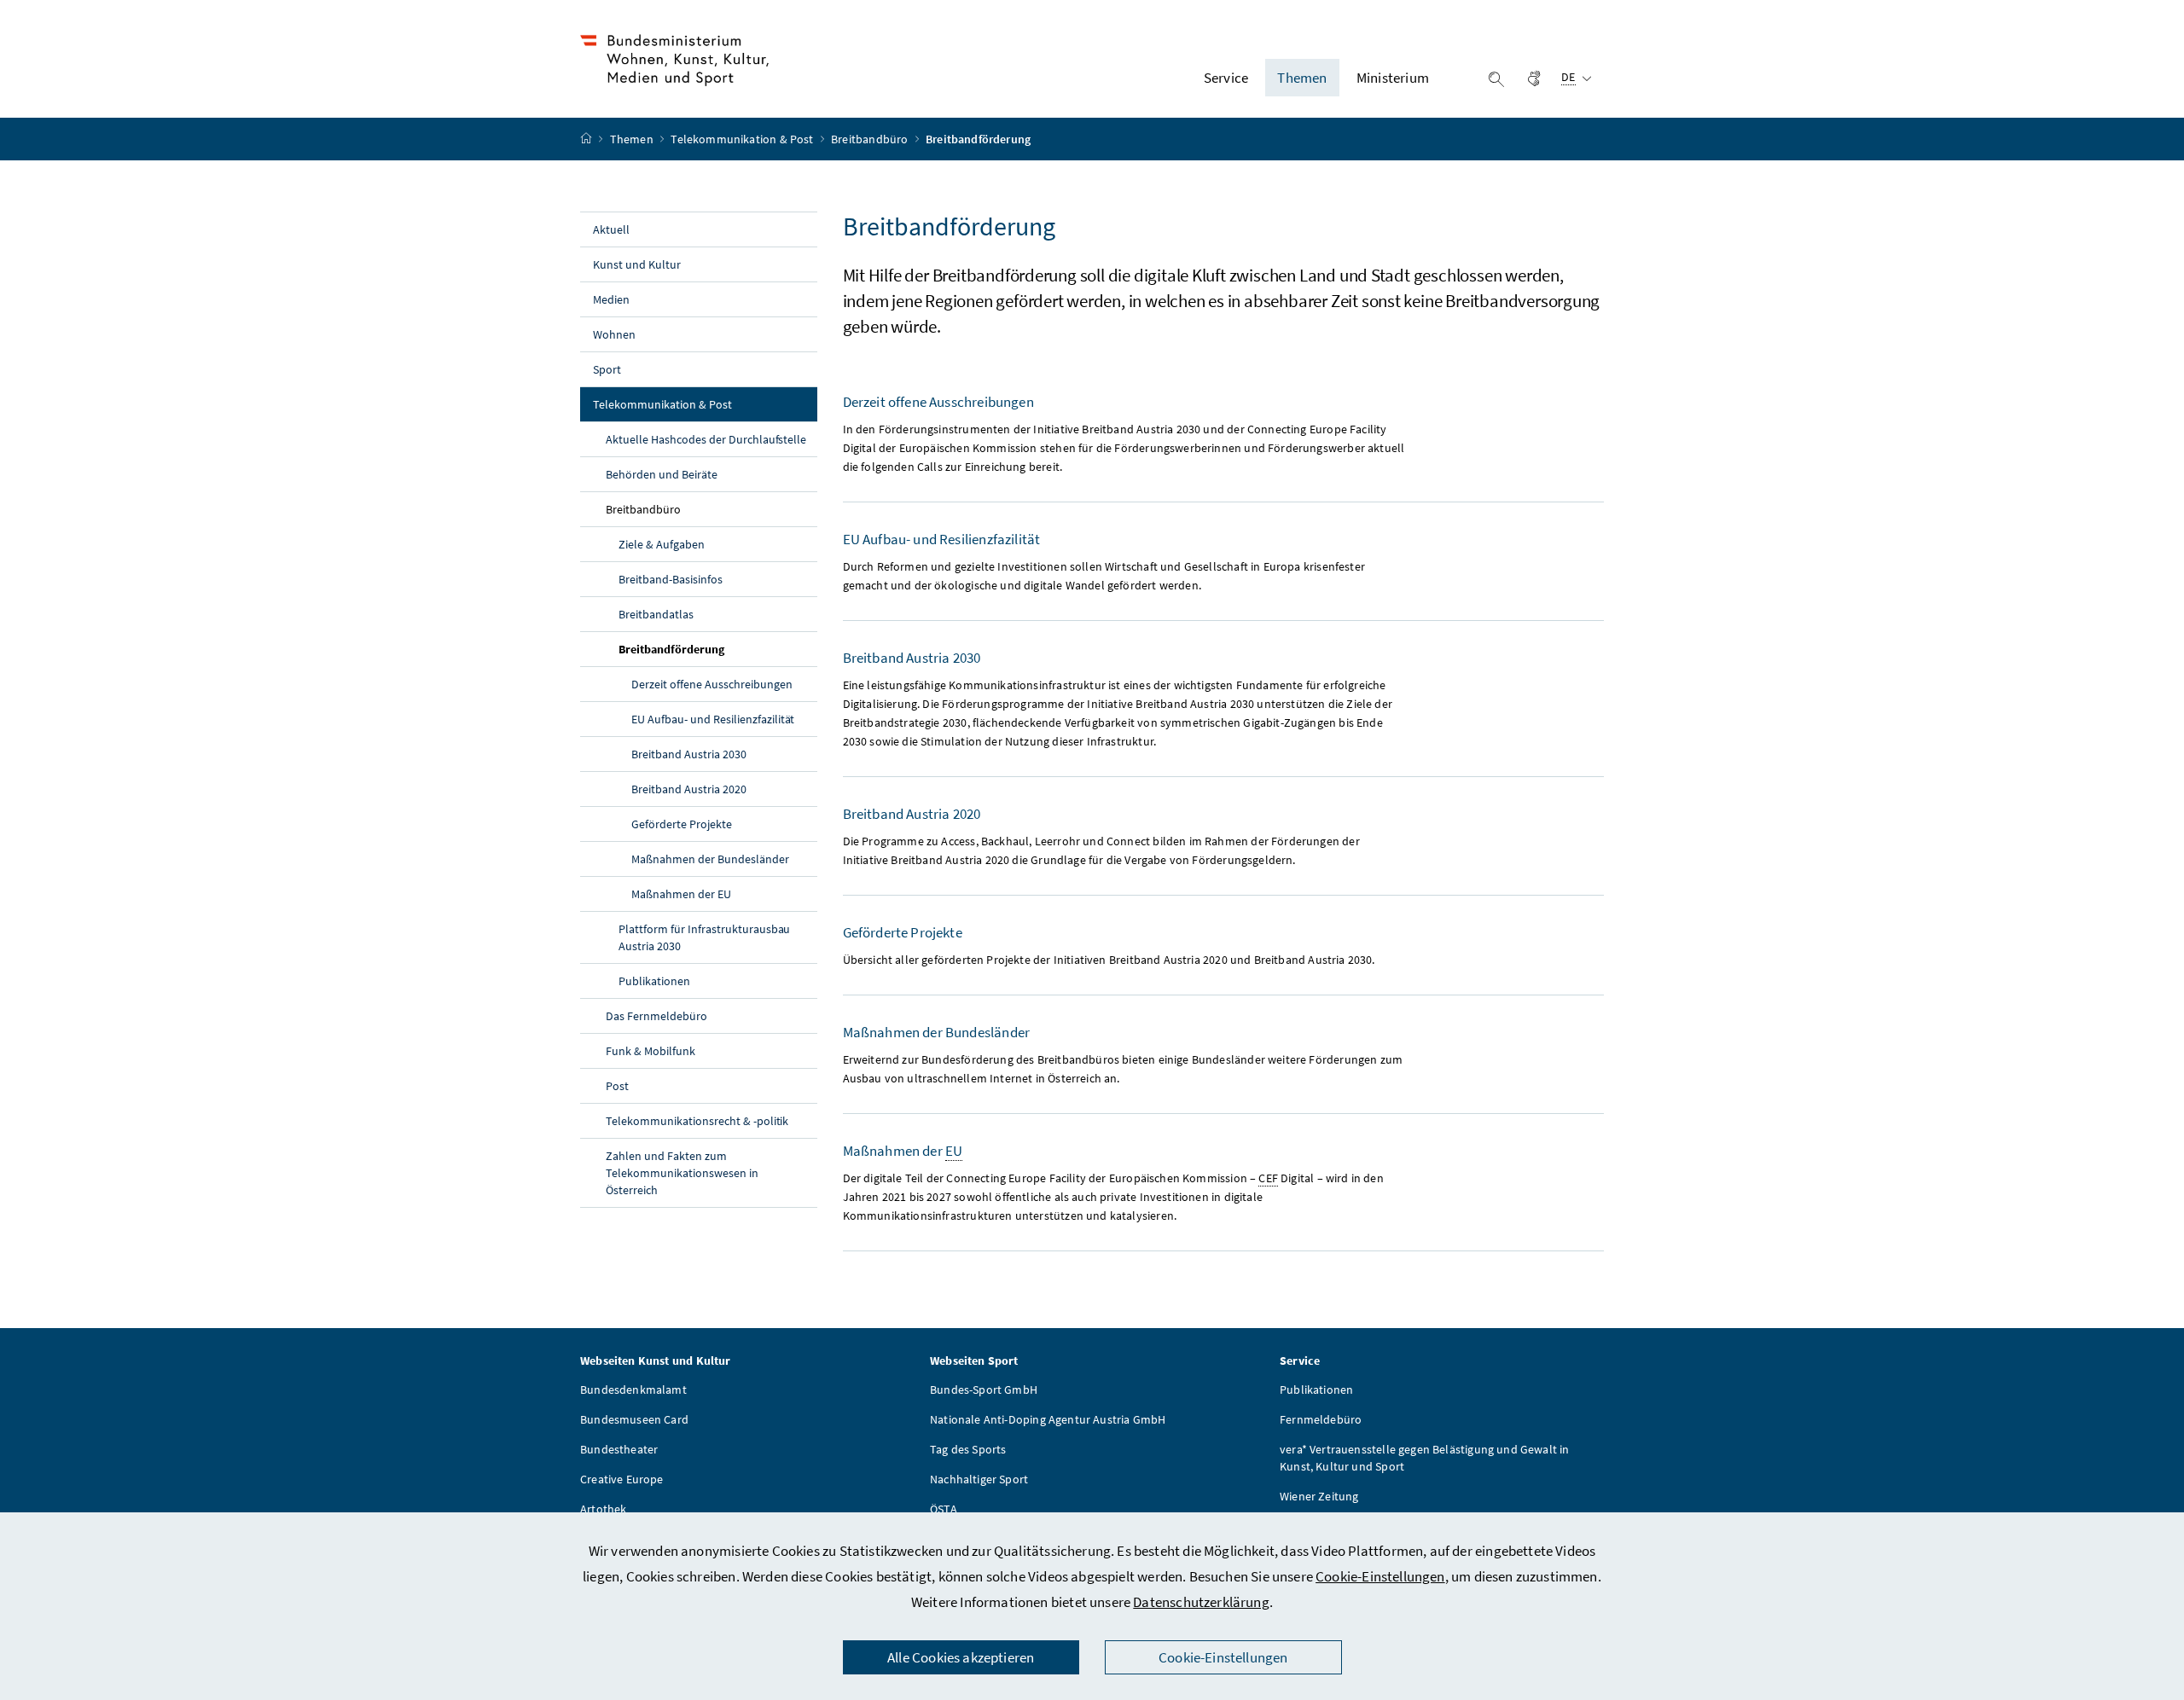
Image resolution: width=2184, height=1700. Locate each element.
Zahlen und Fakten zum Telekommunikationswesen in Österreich (682, 1173)
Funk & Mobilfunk (651, 1051)
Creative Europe (622, 1479)
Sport (607, 369)
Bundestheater (619, 1449)
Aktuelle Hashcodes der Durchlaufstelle (706, 439)
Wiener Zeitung (1319, 1496)
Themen (633, 139)
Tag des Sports (968, 1449)
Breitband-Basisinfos (671, 579)
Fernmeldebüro (1321, 1419)
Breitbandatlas (656, 614)
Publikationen (654, 981)
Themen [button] (1302, 78)
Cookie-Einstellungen (1380, 1576)
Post (617, 1086)
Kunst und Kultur (637, 264)
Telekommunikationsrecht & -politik (697, 1121)
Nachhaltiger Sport (979, 1479)
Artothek (603, 1509)
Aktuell (611, 229)
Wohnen (614, 334)
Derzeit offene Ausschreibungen (712, 684)
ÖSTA (944, 1509)
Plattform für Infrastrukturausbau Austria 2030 (704, 937)
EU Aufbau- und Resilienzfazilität (713, 719)
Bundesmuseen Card (634, 1419)
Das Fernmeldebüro (656, 1016)
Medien (611, 299)
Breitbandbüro (871, 139)
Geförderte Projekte (682, 824)
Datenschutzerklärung (1201, 1602)
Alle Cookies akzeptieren (961, 1657)
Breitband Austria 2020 (689, 789)
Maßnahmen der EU (681, 894)
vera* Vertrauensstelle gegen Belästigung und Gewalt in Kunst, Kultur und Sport (1425, 1458)
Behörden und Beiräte (662, 474)
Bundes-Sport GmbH (984, 1390)
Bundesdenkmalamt (633, 1390)
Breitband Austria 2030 (689, 754)
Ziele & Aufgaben (662, 544)
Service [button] (1226, 78)
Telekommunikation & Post (743, 139)
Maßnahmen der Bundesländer (710, 859)
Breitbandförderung (711, 649)
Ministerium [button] (1393, 78)
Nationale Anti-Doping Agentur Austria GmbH (1048, 1419)
